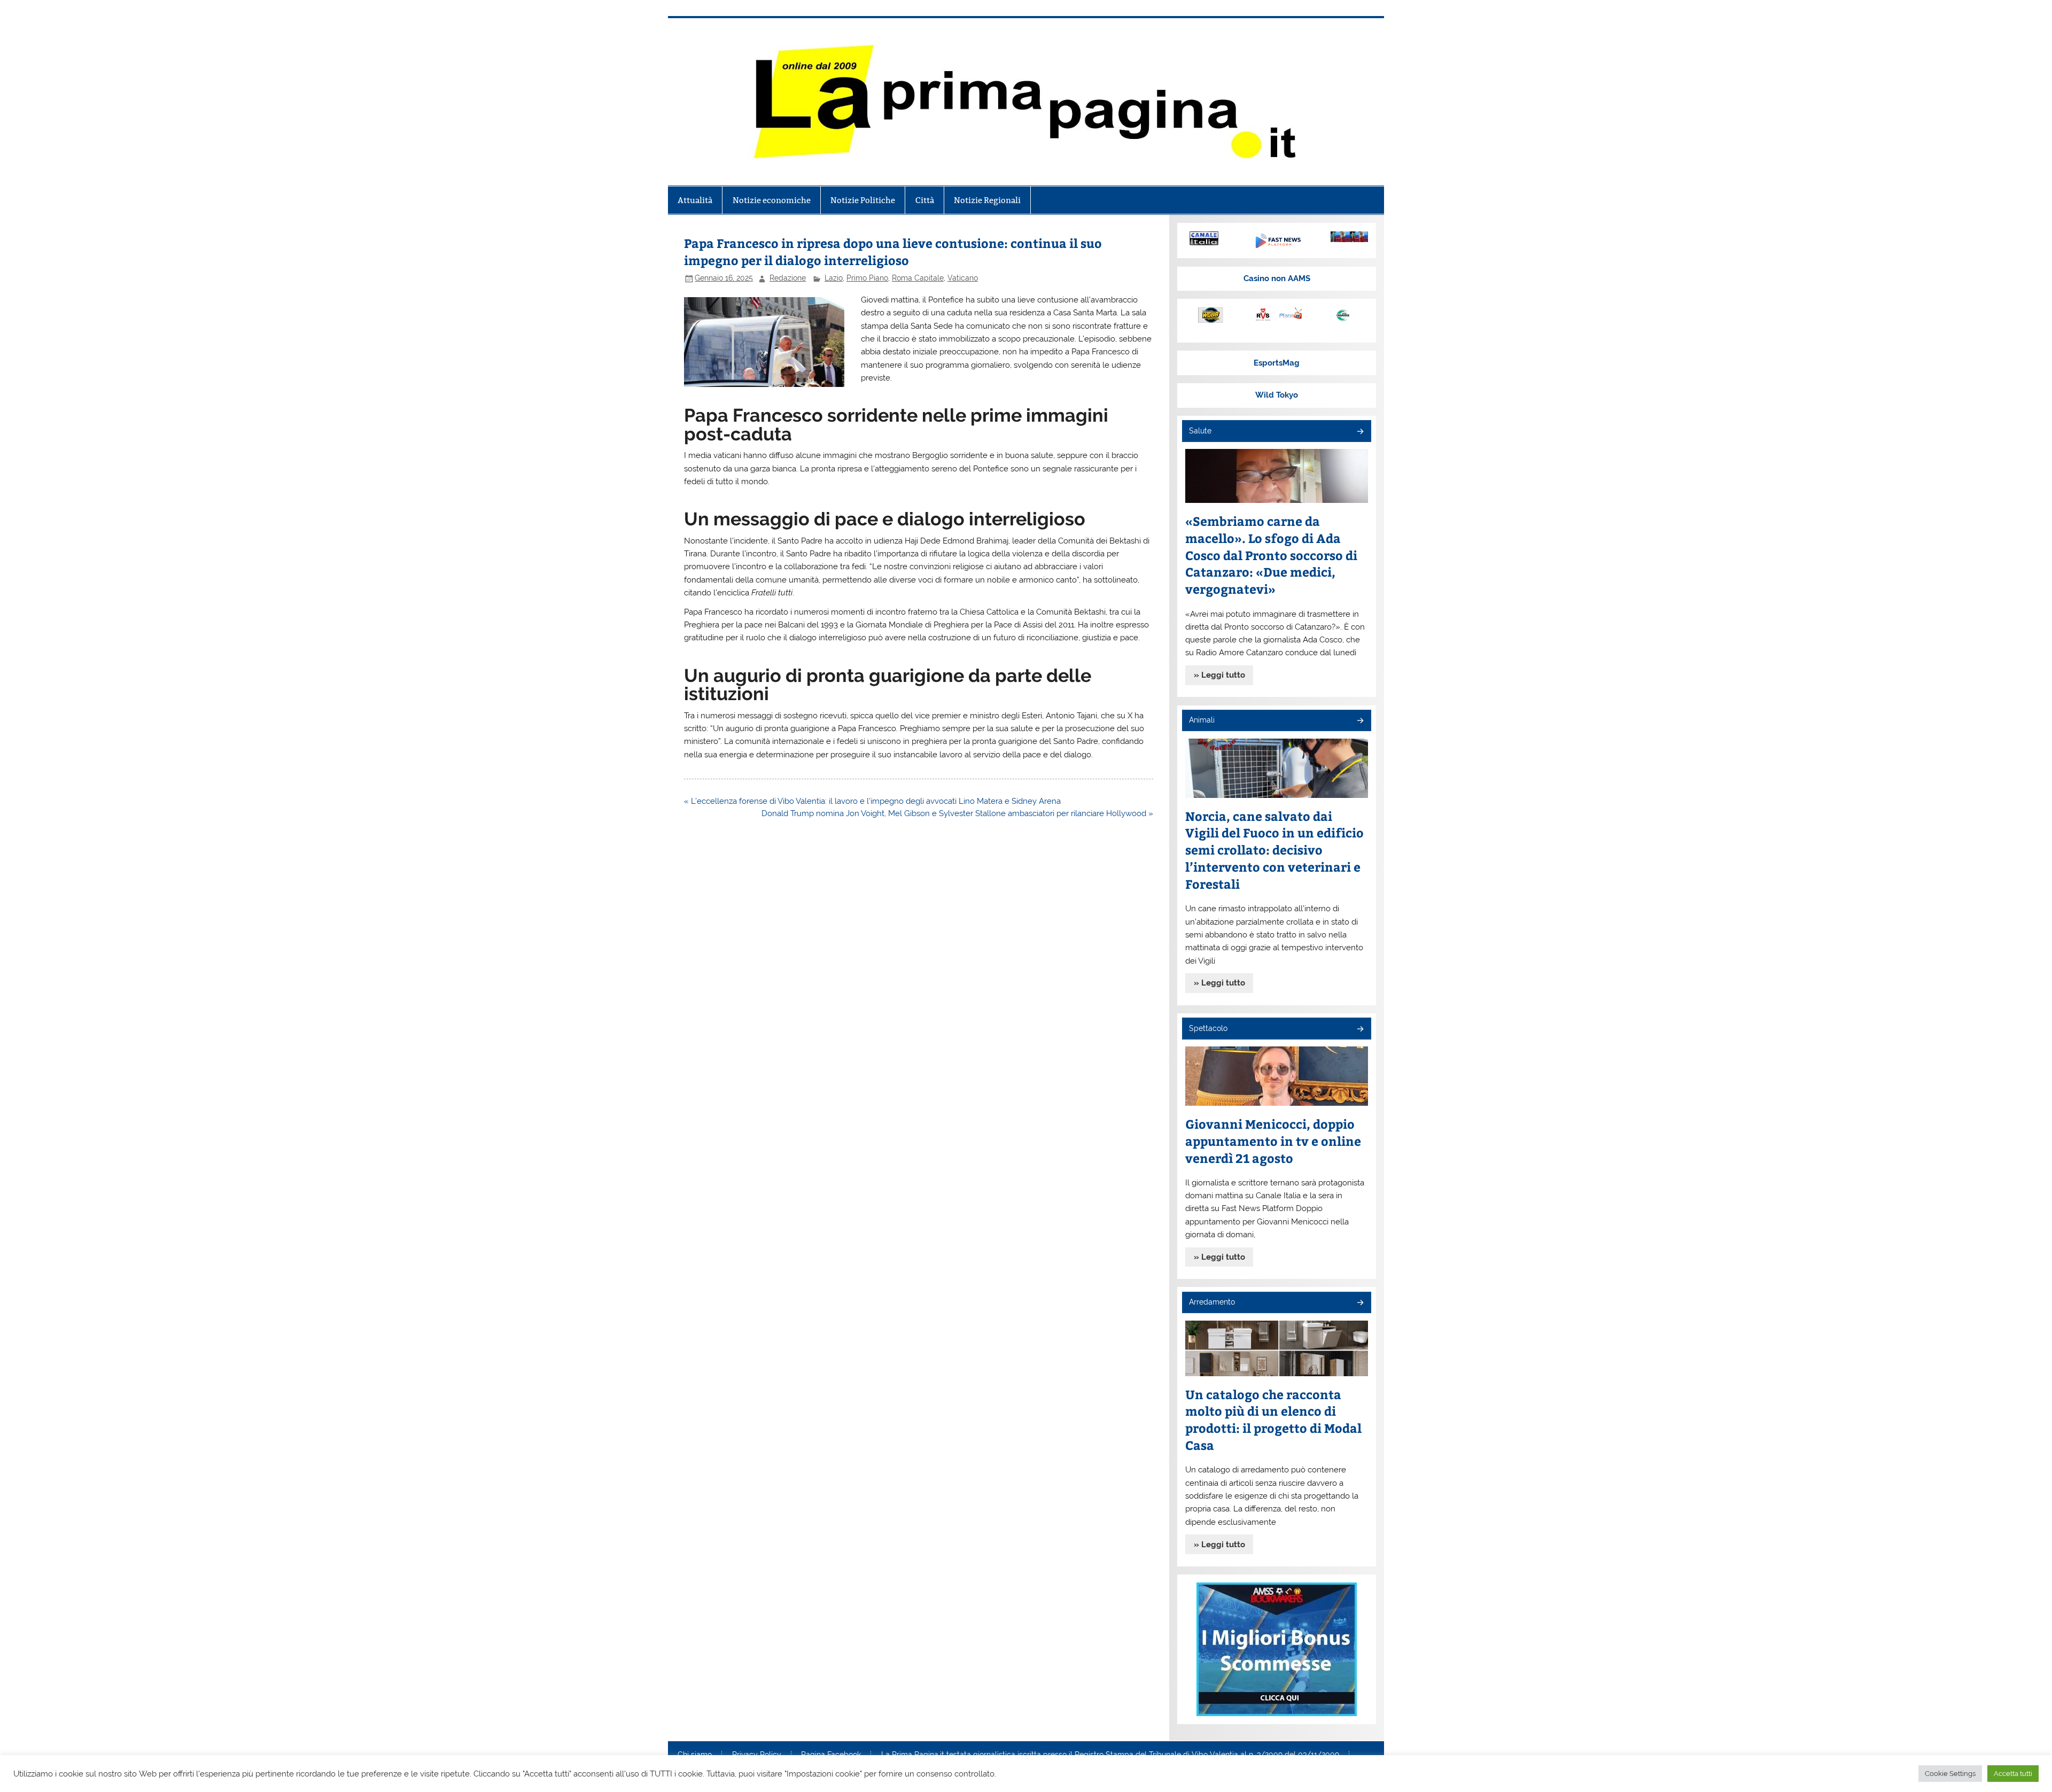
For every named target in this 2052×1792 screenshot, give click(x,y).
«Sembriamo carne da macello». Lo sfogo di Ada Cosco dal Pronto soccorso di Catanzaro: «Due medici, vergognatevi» (1271, 555)
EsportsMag (1277, 363)
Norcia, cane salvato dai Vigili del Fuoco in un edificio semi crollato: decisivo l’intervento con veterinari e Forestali (1274, 850)
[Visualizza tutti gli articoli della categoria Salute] (1360, 432)
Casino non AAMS (1277, 278)
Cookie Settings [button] (1950, 1774)
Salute (1200, 431)
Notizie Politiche (863, 200)
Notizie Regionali (987, 200)
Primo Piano (867, 278)
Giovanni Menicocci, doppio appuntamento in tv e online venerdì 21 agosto (1273, 1141)
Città (925, 200)
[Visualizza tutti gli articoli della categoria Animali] (1360, 721)
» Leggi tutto (1219, 675)
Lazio (834, 278)
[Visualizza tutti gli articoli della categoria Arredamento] (1360, 1303)
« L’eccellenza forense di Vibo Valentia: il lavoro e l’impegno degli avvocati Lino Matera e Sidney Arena (872, 801)
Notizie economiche (772, 200)
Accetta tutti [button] (2013, 1774)
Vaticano (963, 278)
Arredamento (1212, 1302)
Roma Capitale (918, 278)
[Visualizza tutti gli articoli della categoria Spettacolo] (1360, 1030)
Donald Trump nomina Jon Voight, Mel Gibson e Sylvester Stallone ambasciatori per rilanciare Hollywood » (957, 813)
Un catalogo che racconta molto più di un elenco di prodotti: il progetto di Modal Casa (1273, 1420)
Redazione (788, 278)
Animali (1202, 720)
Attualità (695, 200)
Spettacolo (1208, 1028)
